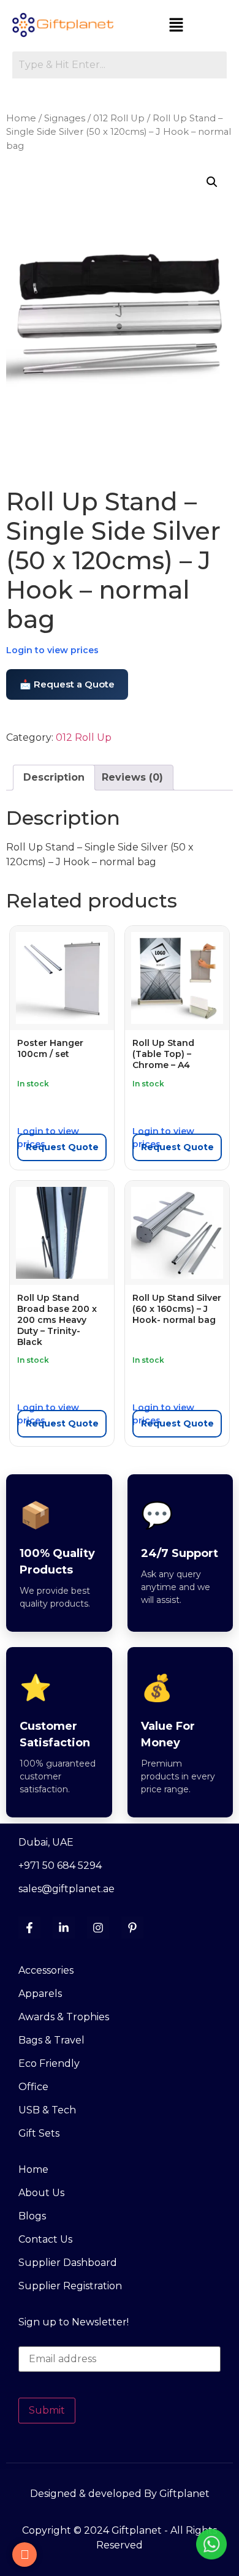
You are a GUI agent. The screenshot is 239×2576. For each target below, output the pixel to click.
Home (21, 118)
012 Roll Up (119, 118)
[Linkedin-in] (64, 1928)
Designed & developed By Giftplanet (120, 2494)
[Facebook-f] (29, 1928)
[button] (176, 26)
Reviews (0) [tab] (132, 777)
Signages (65, 118)
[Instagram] (98, 1928)
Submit (47, 2410)
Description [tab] (54, 777)
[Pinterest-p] (132, 1928)
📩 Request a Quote (67, 684)
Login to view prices (52, 650)
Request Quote (62, 1147)
